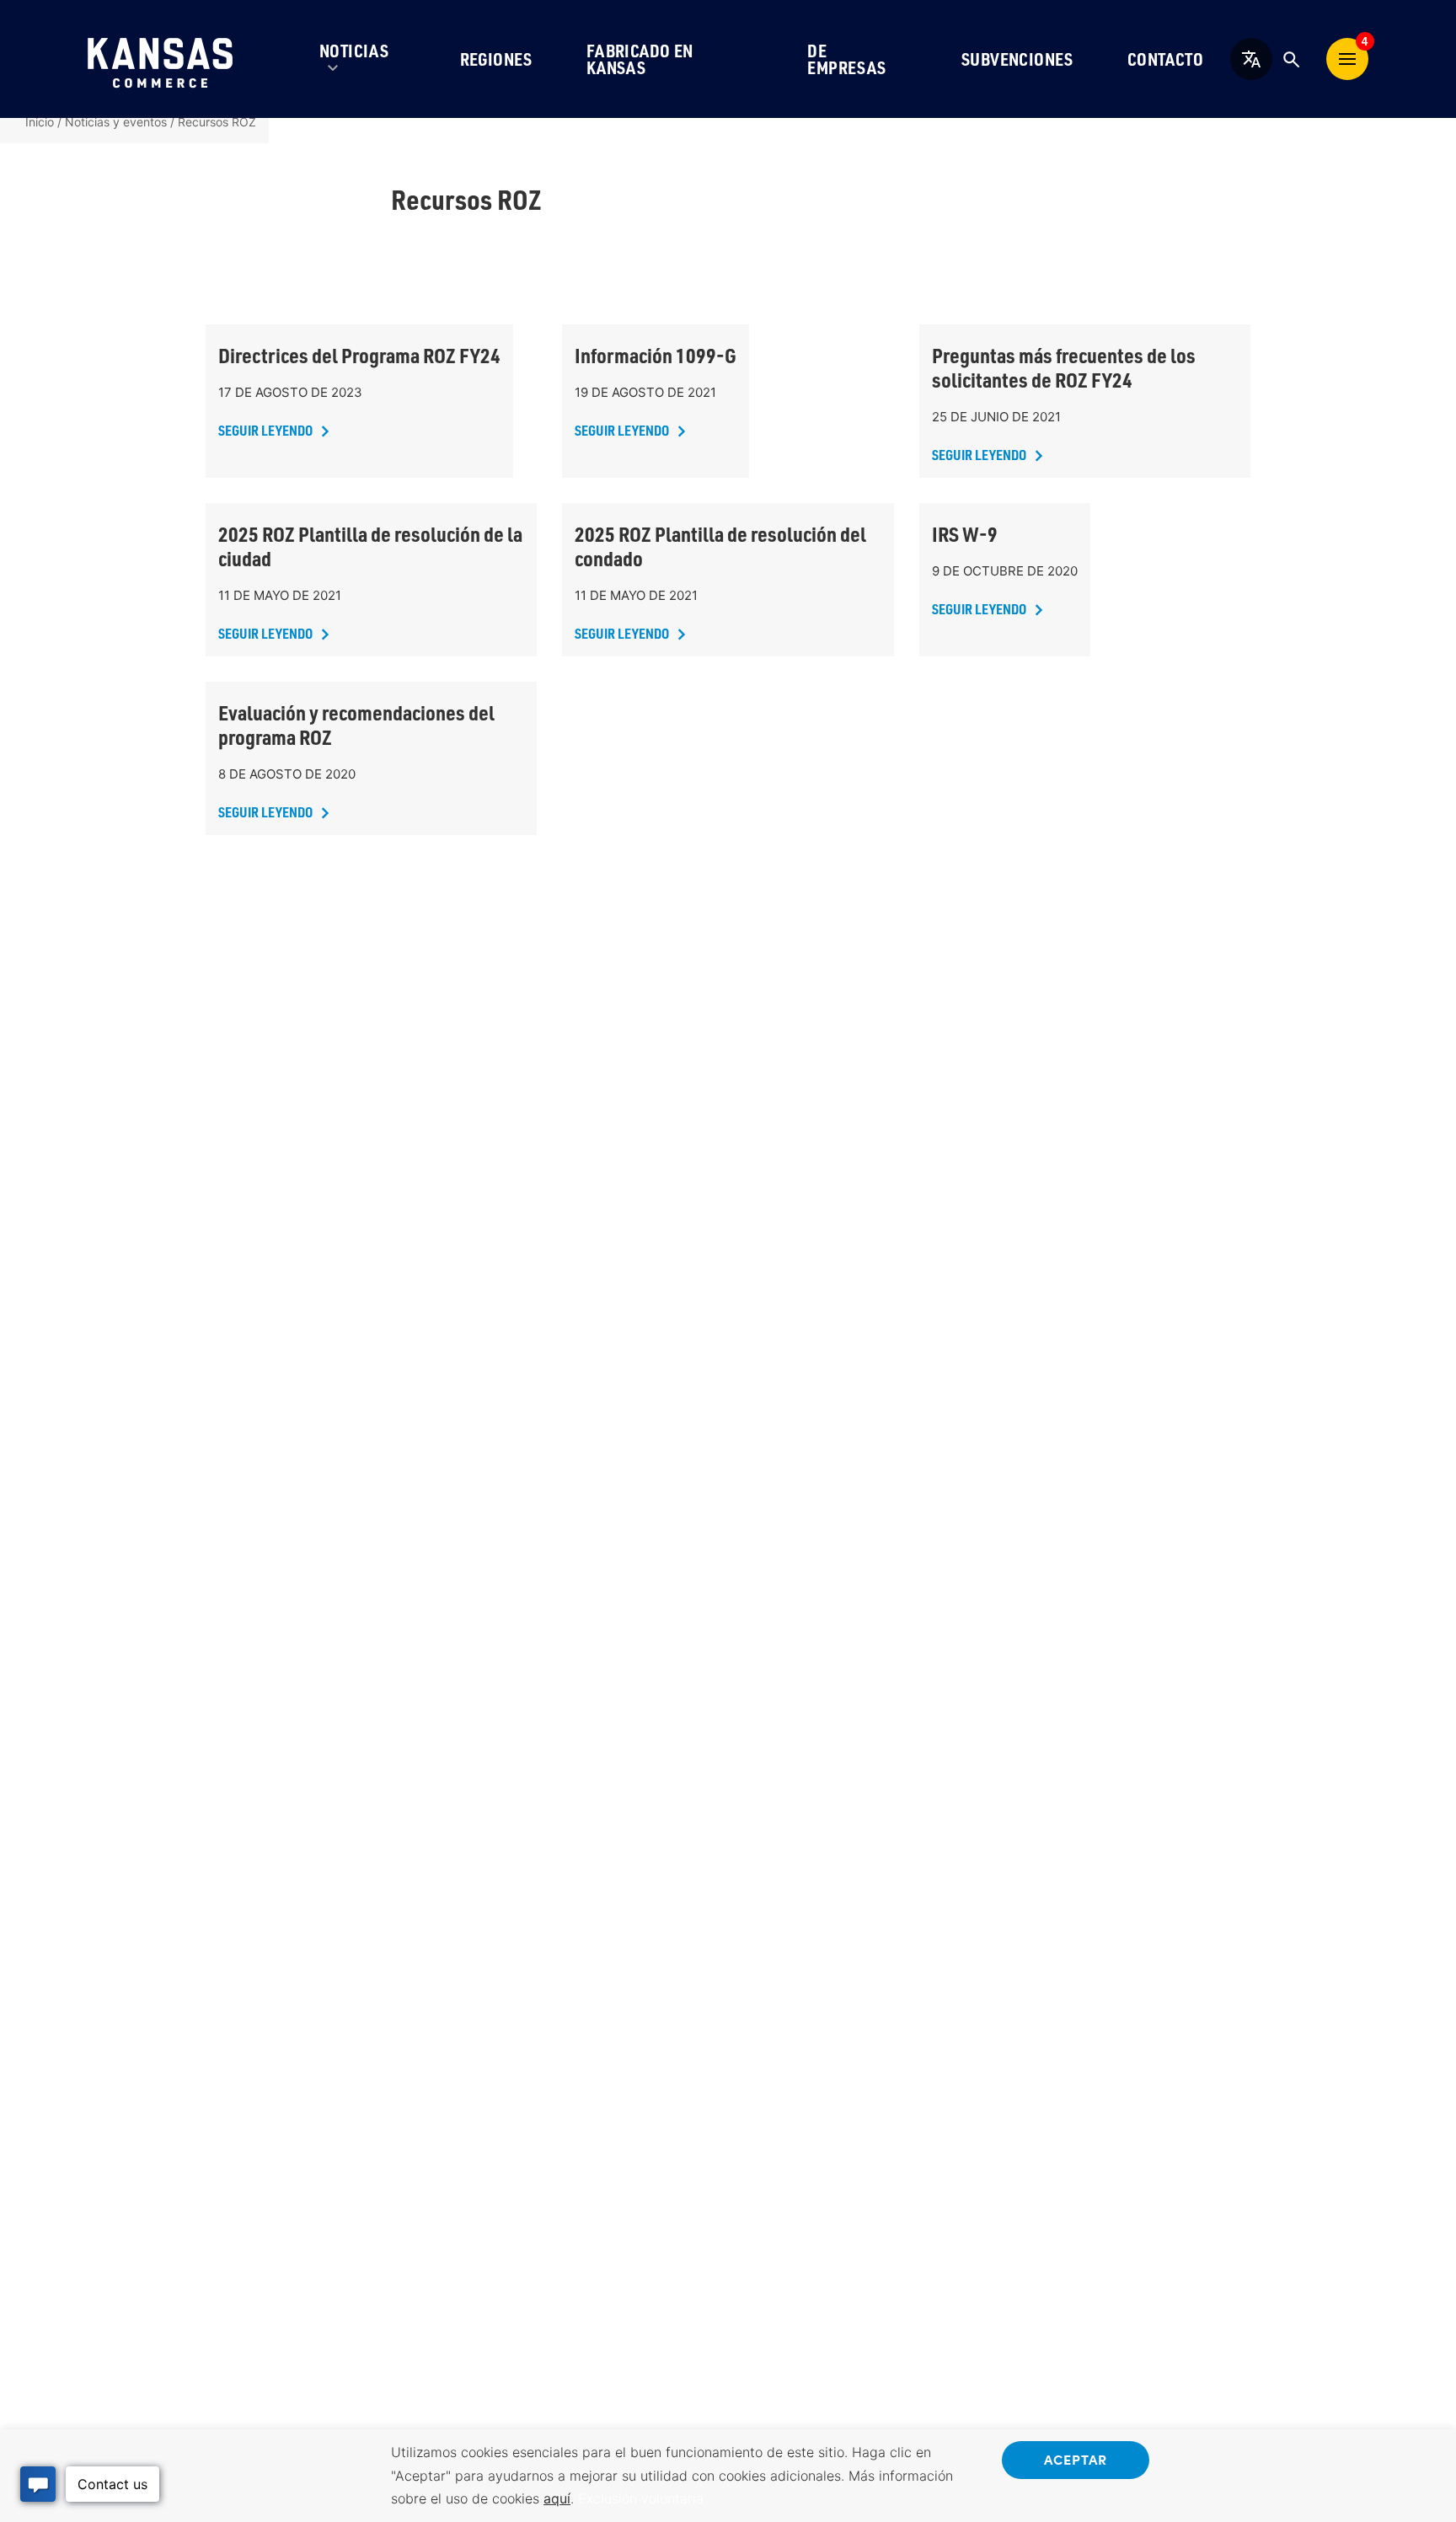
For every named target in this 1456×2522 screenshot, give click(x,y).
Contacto (1165, 59)
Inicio (40, 122)
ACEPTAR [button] (1076, 2459)
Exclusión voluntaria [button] (641, 2498)
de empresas (846, 59)
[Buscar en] (1291, 59)
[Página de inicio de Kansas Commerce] (160, 59)
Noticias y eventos (116, 122)
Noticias (354, 51)
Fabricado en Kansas (640, 59)
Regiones (496, 59)
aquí (557, 2498)
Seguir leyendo (265, 430)
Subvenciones (1017, 59)
